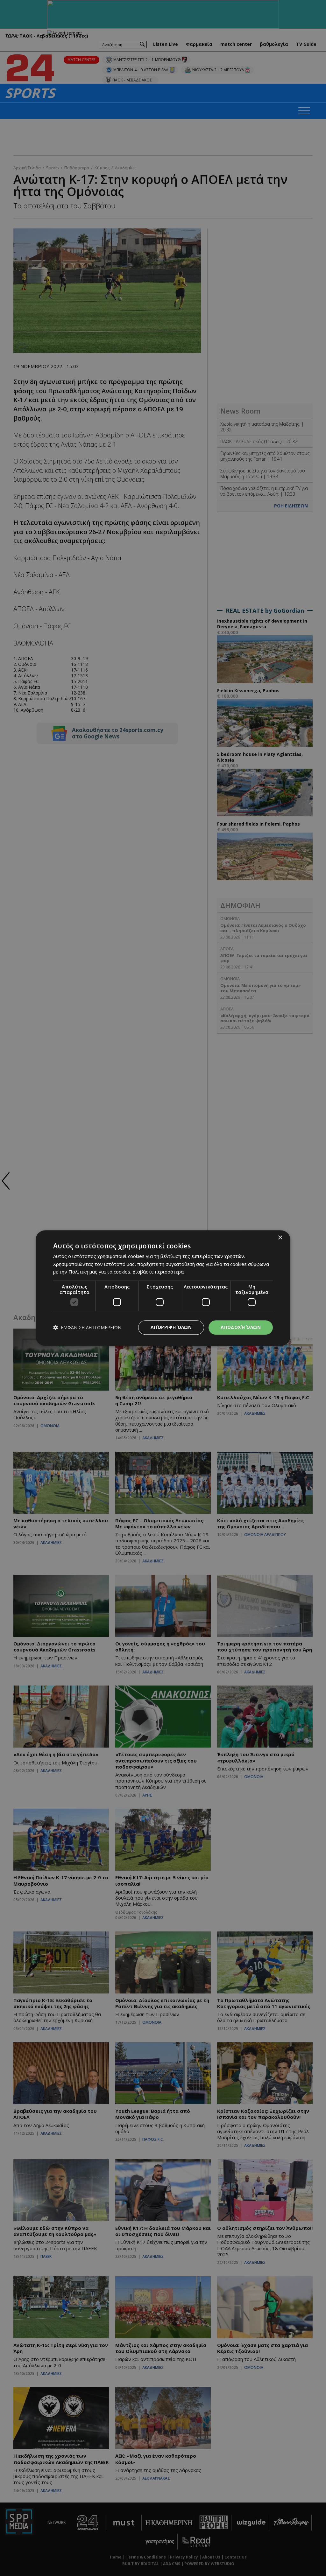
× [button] (280, 1238)
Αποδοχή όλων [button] (241, 1327)
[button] (87, 1327)
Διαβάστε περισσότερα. (159, 1272)
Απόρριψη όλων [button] (171, 1327)
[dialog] (163, 1288)
